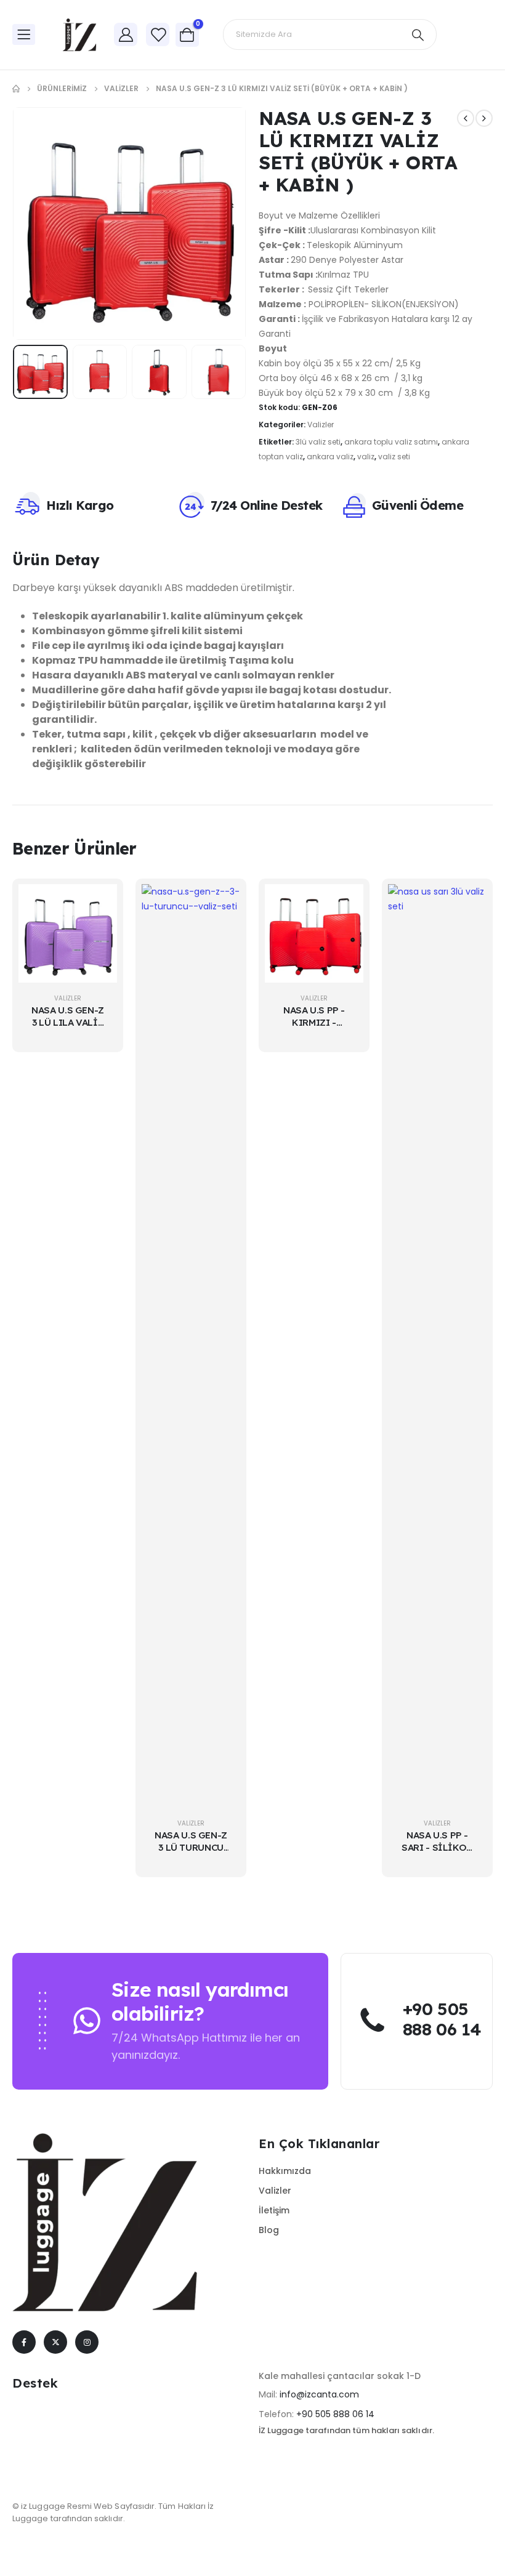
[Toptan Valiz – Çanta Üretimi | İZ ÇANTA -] (80, 35)
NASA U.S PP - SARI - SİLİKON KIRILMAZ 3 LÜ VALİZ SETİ (437, 1854)
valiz (366, 457)
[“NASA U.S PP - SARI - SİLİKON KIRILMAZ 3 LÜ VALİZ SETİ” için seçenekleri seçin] (468, 903)
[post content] (68, 933)
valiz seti (394, 457)
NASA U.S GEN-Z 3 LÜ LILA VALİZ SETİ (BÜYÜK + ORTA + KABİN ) (68, 1029)
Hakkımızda (285, 2171)
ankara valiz (330, 457)
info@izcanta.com (319, 2394)
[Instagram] (87, 2342)
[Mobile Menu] (24, 34)
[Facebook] (24, 2342)
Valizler (321, 425)
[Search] (418, 34)
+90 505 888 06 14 (335, 2414)
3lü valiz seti (318, 442)
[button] (44, 223)
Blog (269, 2230)
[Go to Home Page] (16, 89)
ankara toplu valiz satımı (391, 442)
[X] (55, 2342)
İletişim (274, 2210)
